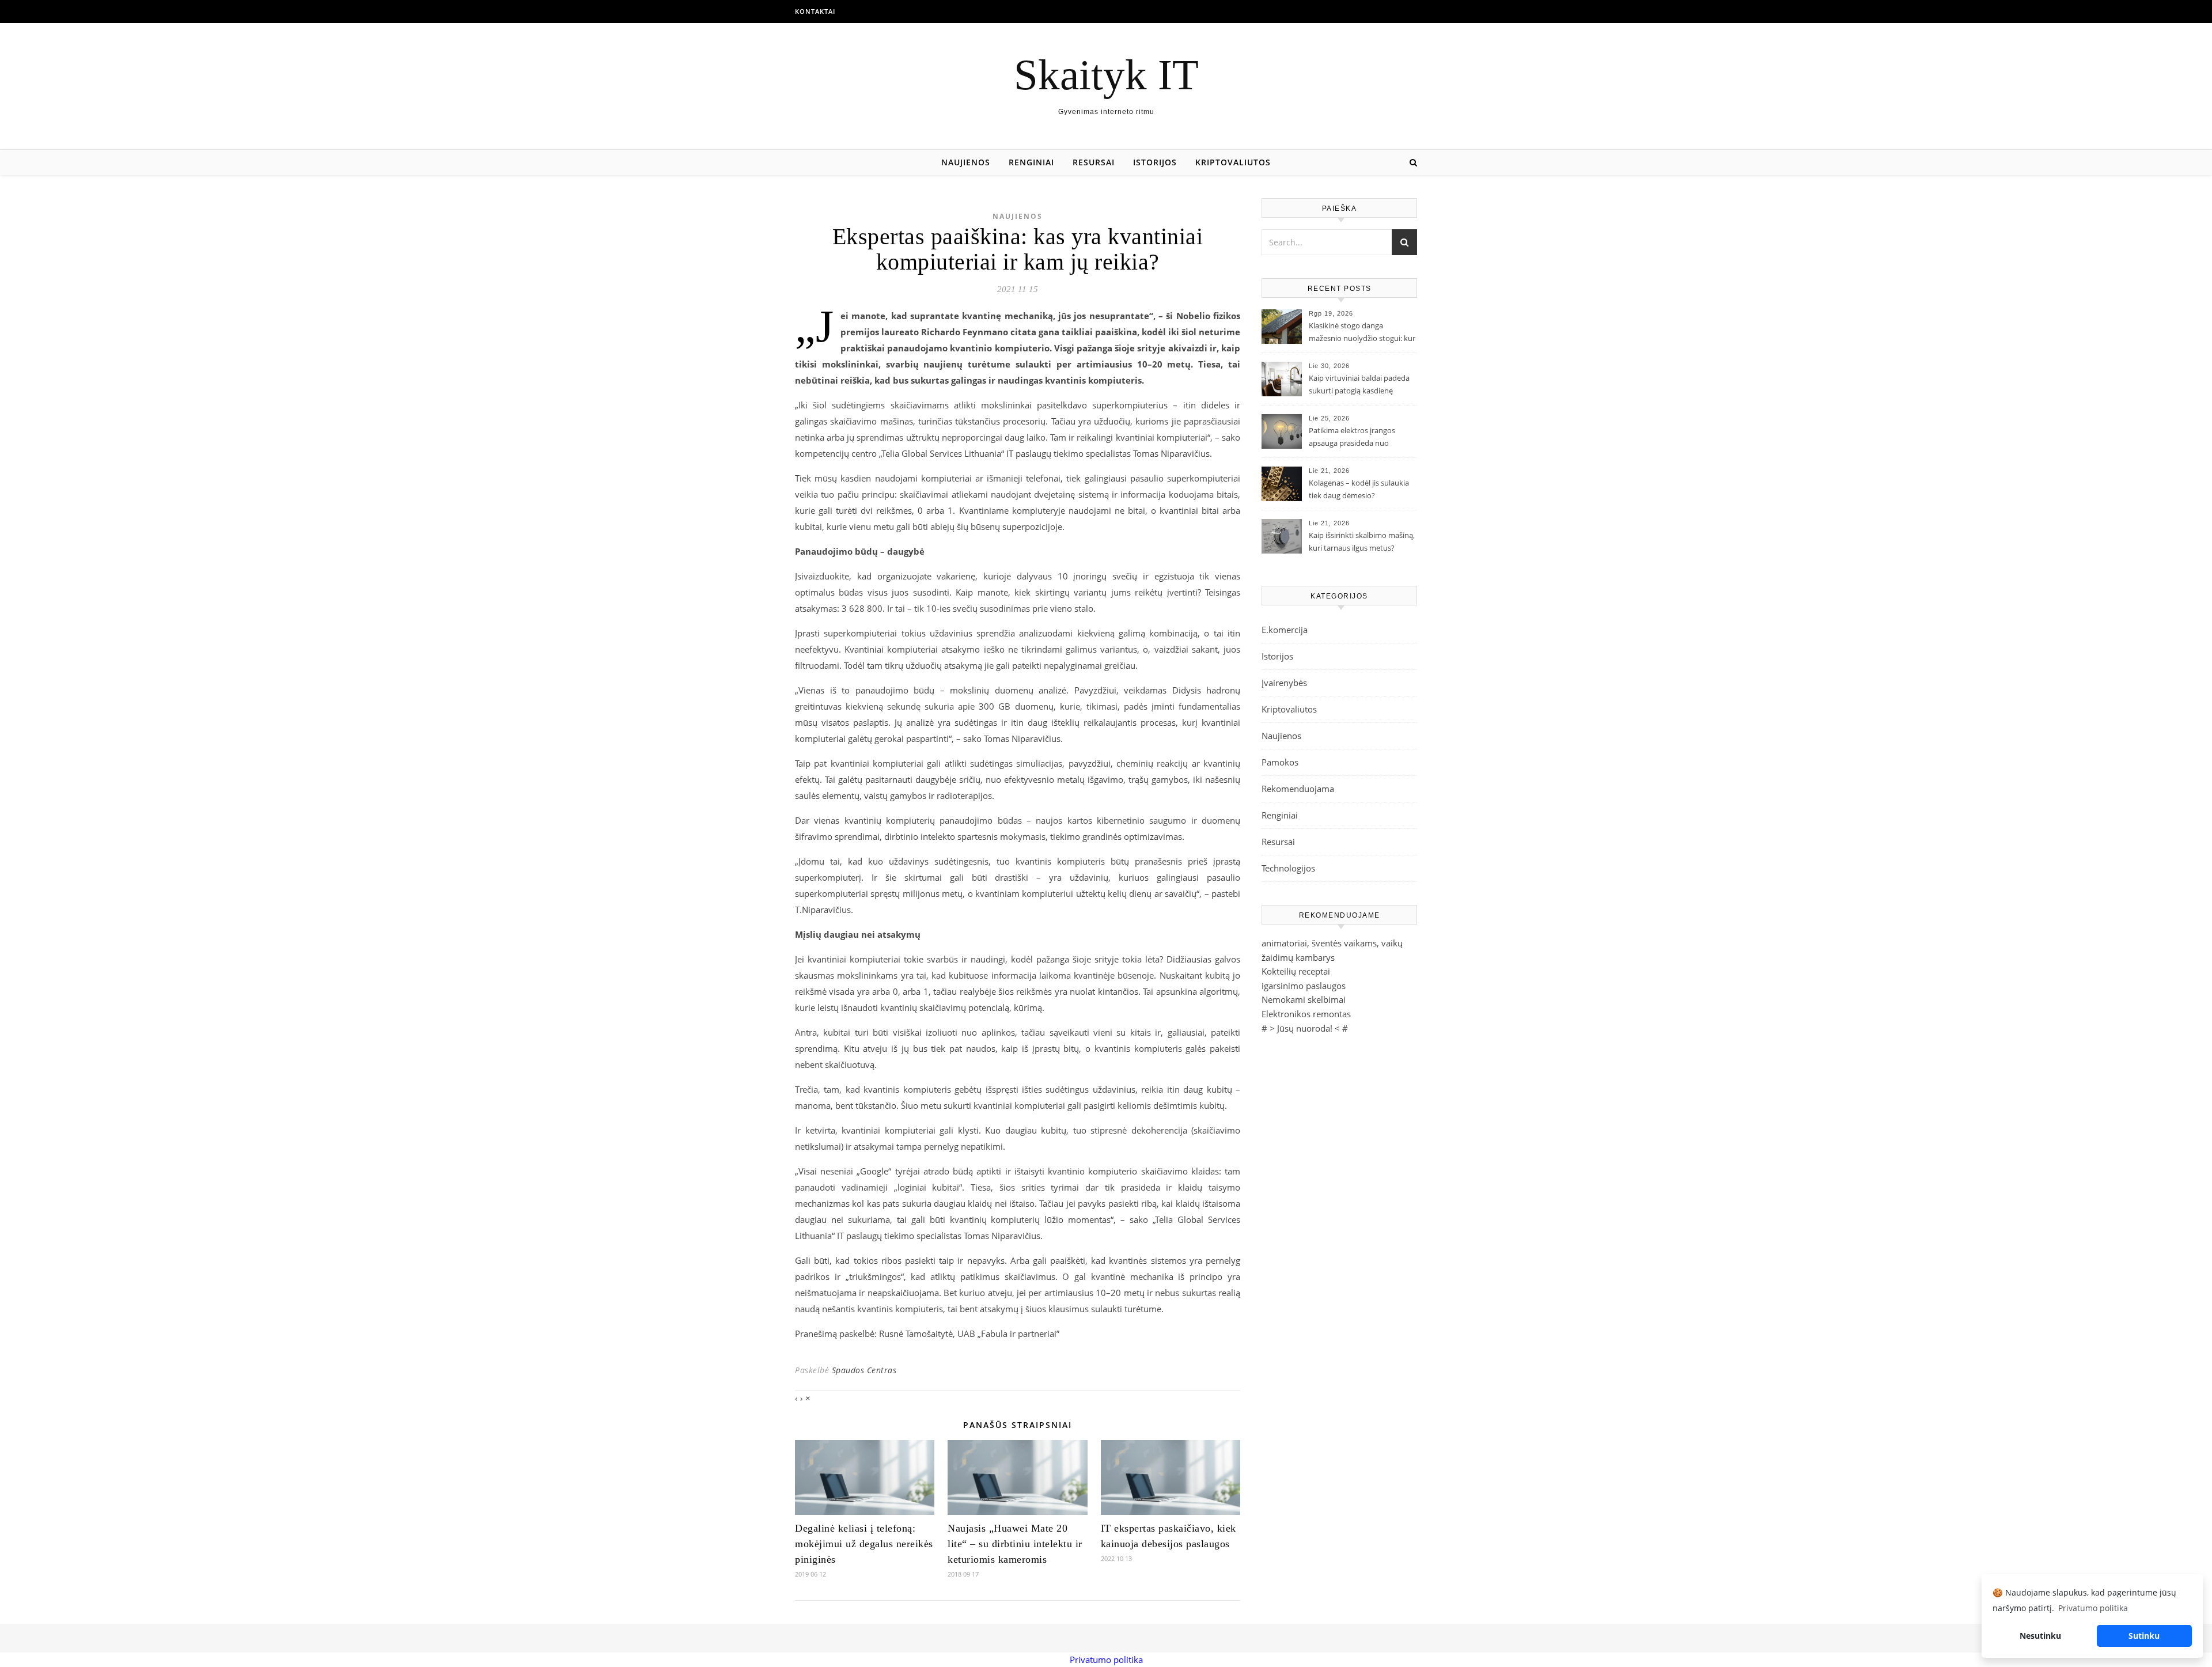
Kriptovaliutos (1233, 162)
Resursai (1094, 162)
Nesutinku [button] (2040, 1636)
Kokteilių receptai (1296, 971)
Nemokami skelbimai (1304, 999)
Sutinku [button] (2144, 1636)
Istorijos (1155, 162)
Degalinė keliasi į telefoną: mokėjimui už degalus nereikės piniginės (864, 1544)
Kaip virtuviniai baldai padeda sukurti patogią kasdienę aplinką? (1359, 385)
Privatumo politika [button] (2093, 1608)
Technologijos (1288, 868)
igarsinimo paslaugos (1304, 986)
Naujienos (966, 162)
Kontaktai (815, 11)
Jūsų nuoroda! (1305, 1028)
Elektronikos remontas (1306, 1014)
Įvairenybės (1284, 683)
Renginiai (1031, 162)
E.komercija (1285, 630)
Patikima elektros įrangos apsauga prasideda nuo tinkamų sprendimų (1352, 438)
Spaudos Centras (864, 1370)
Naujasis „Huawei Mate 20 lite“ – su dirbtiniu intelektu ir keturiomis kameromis (1015, 1544)
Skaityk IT (1106, 75)
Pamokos (1280, 762)
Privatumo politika (1106, 1660)
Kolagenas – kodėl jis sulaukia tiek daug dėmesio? (1359, 489)
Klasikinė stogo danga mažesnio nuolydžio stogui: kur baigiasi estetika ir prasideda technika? (1362, 333)
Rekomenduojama (1298, 789)
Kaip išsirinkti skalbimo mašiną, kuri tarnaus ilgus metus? (1362, 541)
